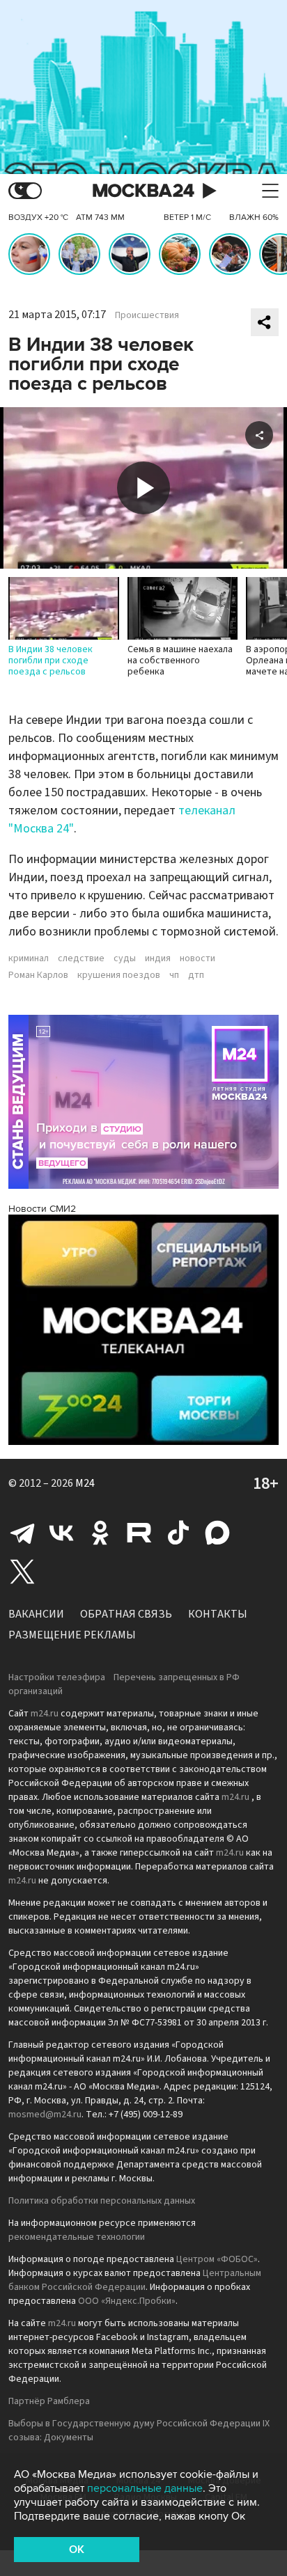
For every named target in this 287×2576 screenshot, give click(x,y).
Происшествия (147, 315)
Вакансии (36, 1614)
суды (125, 958)
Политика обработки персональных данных (102, 2201)
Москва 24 (143, 191)
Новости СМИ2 (42, 1209)
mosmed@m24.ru (45, 2115)
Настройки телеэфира (57, 1677)
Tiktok (178, 1533)
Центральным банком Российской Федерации (135, 2280)
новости (197, 958)
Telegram (22, 1533)
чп (174, 975)
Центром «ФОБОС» (217, 2259)
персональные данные (145, 2488)
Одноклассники (100, 1533)
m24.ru (45, 1714)
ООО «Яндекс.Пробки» (127, 2301)
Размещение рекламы (72, 1635)
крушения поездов (119, 975)
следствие (81, 958)
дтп (196, 975)
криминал (29, 958)
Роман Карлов (38, 975)
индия (158, 958)
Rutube (139, 1533)
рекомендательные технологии (77, 2237)
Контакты (218, 1614)
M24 (85, 1483)
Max (217, 1533)
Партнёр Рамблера (49, 2401)
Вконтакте (61, 1533)
